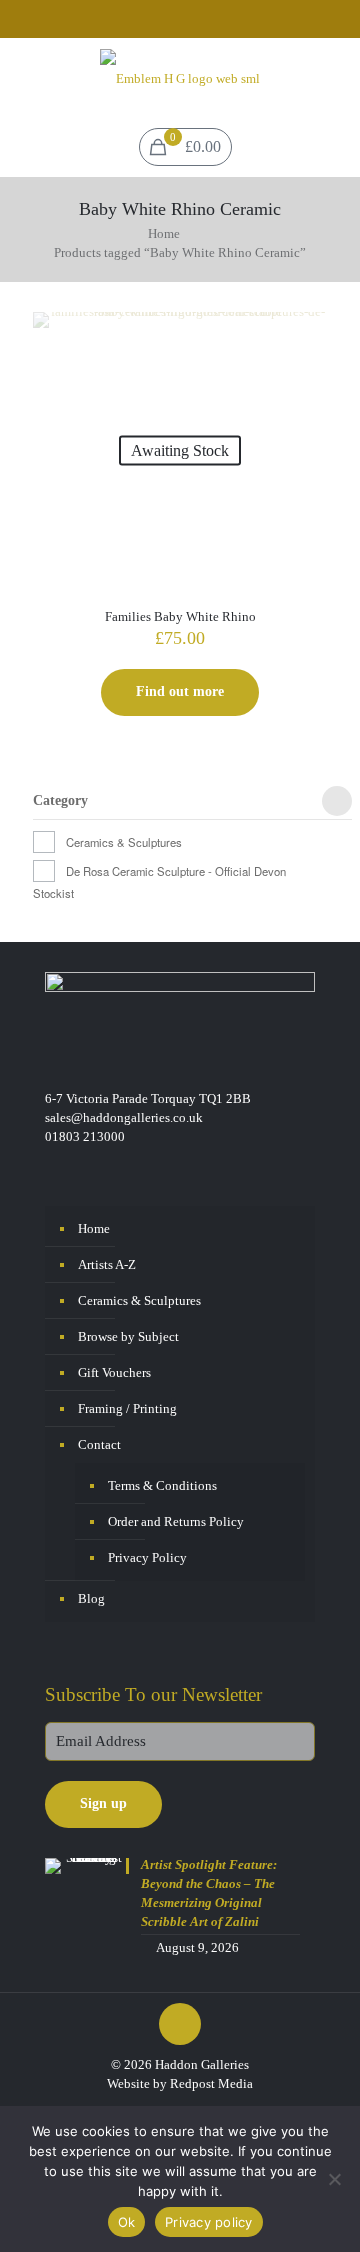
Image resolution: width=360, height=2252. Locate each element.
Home (164, 233)
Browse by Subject (128, 1336)
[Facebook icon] (168, 21)
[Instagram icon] (193, 21)
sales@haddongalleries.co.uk (124, 1117)
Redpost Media (211, 2083)
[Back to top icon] (180, 2024)
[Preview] (304, 364)
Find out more (180, 691)
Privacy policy (209, 2222)
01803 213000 (85, 1136)
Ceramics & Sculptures (124, 842)
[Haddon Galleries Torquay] (180, 78)
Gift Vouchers (114, 1372)
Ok (127, 2222)
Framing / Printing (127, 1408)
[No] (335, 2179)
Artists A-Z (107, 1264)
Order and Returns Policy (176, 1521)
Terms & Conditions (162, 1485)
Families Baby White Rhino (180, 616)
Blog (91, 1598)
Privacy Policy (147, 1557)
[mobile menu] (333, 78)
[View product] (304, 335)
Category (60, 801)
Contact (99, 1444)
